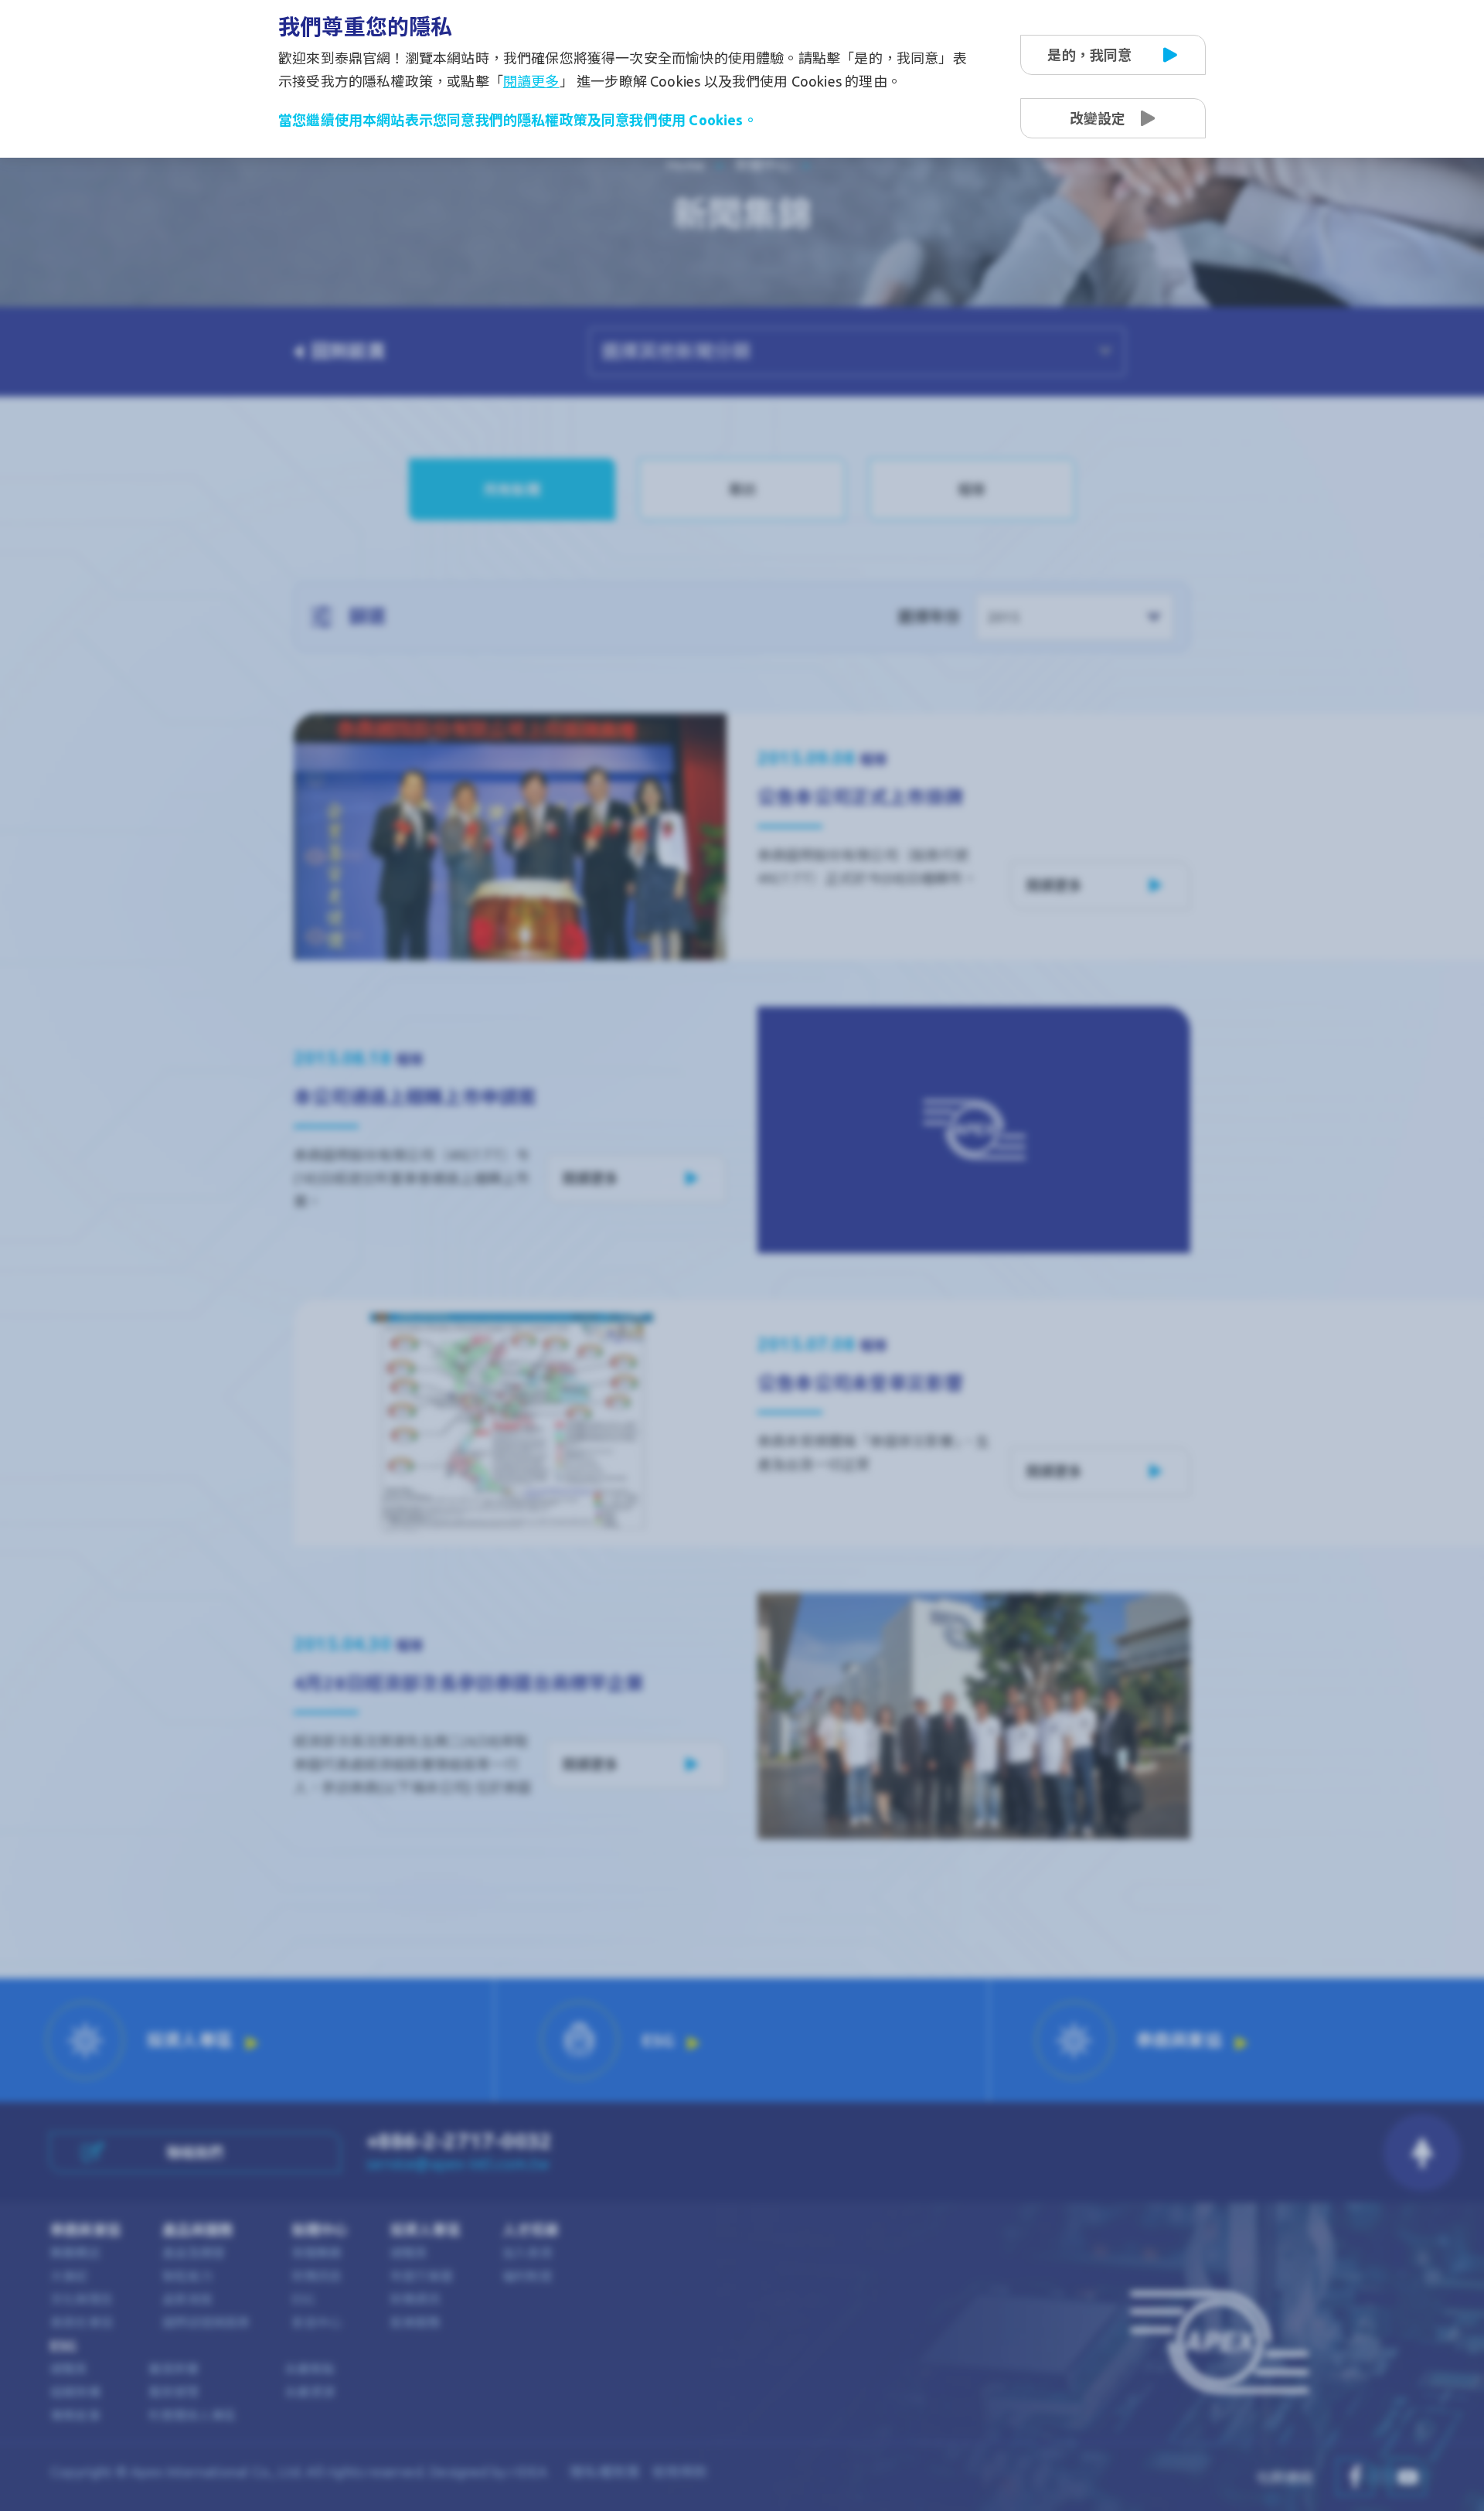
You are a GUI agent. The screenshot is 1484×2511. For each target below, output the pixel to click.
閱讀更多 (531, 81)
